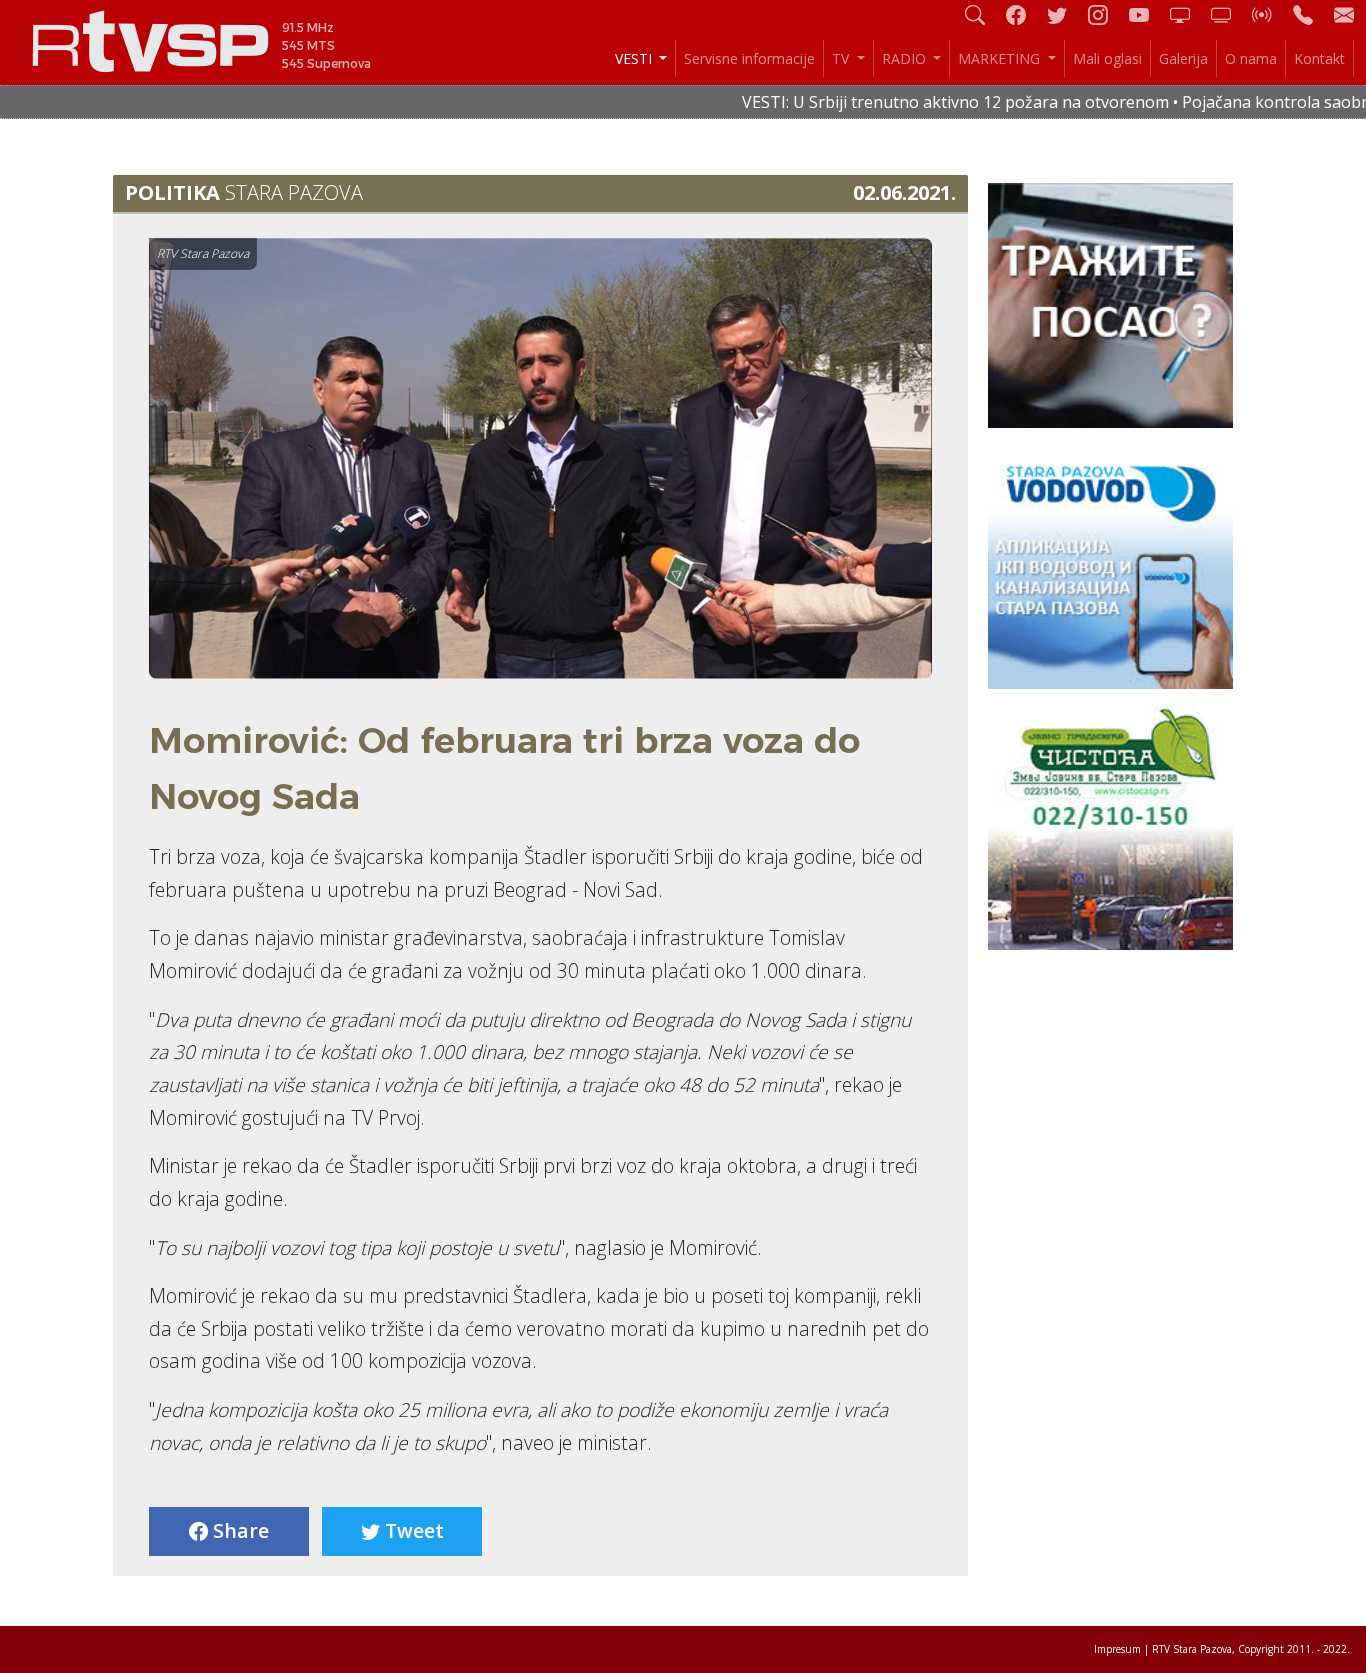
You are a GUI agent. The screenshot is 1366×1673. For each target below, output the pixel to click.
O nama (1251, 58)
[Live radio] (1270, 14)
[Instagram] (1106, 14)
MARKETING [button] (1001, 58)
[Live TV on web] (1229, 14)
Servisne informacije (749, 58)
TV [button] (842, 58)
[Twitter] (1065, 14)
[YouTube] (1147, 14)
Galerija (1183, 58)
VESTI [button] (635, 58)
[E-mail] (1344, 14)
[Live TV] (1188, 14)
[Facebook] (1024, 14)
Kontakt (1319, 58)
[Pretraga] (983, 14)
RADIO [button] (906, 58)
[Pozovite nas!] (1311, 14)
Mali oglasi (1107, 58)
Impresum (1117, 1649)
